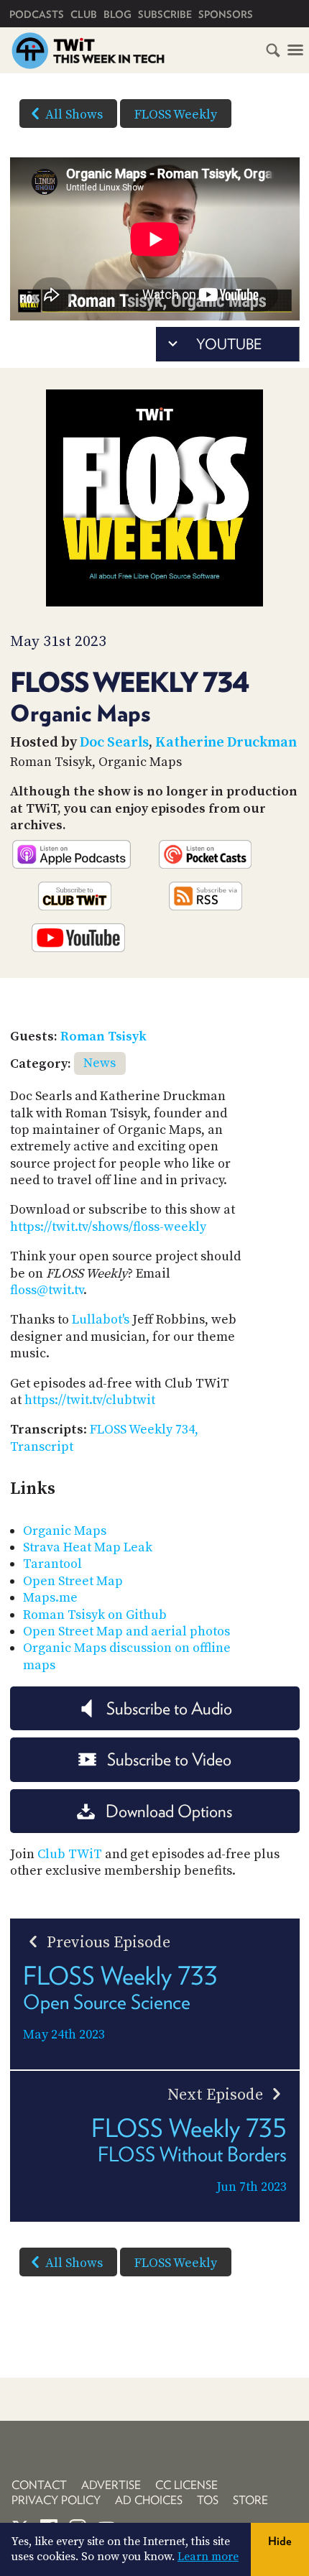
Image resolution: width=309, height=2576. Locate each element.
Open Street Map (73, 1581)
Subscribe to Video (169, 1759)
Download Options (169, 1811)
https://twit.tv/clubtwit (90, 1400)
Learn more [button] (208, 2557)
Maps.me (50, 1598)
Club (84, 14)
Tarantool (52, 1564)
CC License (186, 2485)
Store (250, 2500)
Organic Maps (65, 1531)
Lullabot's (101, 1320)
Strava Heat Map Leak (88, 1547)
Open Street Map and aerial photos (126, 1631)
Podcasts (37, 14)
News (100, 1063)
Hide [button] (280, 2541)
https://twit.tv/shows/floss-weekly (108, 1227)
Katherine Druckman (226, 743)
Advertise (111, 2485)
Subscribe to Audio (169, 1708)
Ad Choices (149, 2500)
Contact (39, 2485)
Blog (117, 14)
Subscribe (165, 14)
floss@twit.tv (47, 1290)
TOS (208, 2500)
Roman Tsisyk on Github (95, 1615)
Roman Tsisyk (103, 1037)
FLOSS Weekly (176, 115)
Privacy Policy (56, 2500)
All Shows (74, 115)
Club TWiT (70, 1854)
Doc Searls (114, 743)
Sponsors (226, 14)
